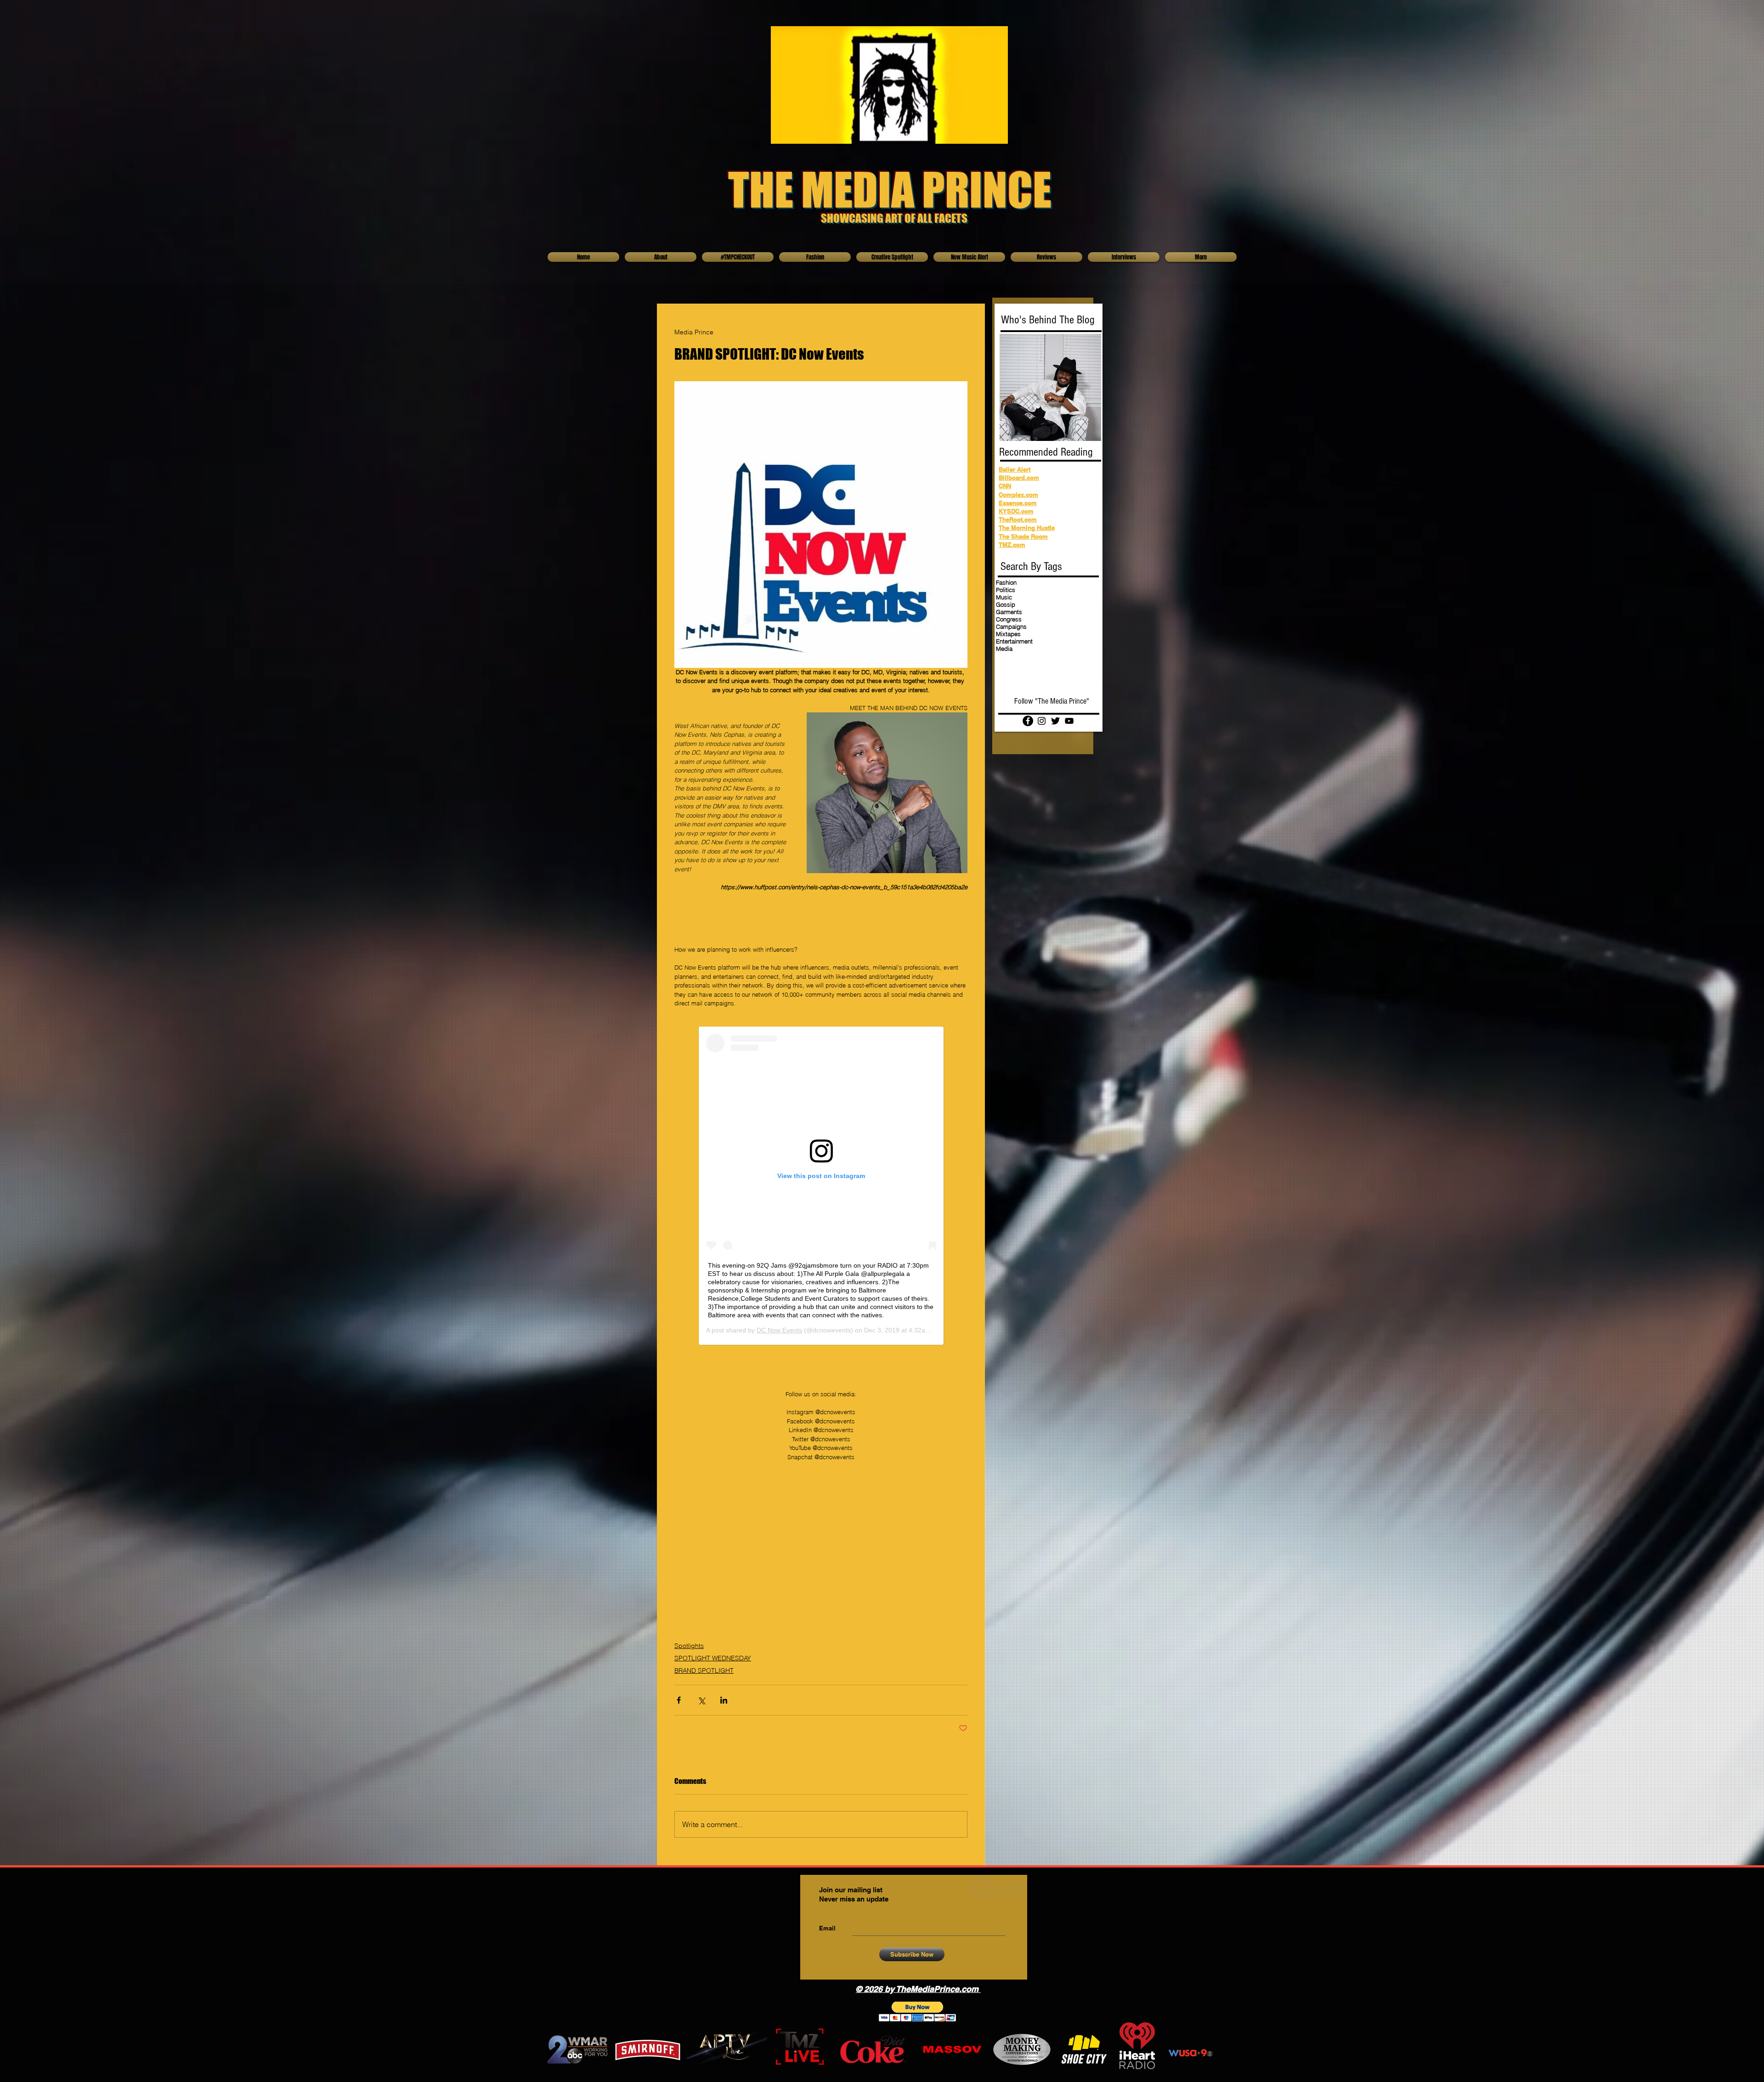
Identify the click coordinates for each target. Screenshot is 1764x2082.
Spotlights (689, 1646)
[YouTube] (1069, 721)
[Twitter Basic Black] (1055, 721)
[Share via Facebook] (679, 1700)
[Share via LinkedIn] (724, 1700)
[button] (918, 2011)
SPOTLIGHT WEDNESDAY (713, 1658)
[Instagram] (1042, 721)
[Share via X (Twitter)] (701, 1700)
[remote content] (821, 1186)
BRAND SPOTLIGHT (704, 1670)
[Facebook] (1028, 721)
